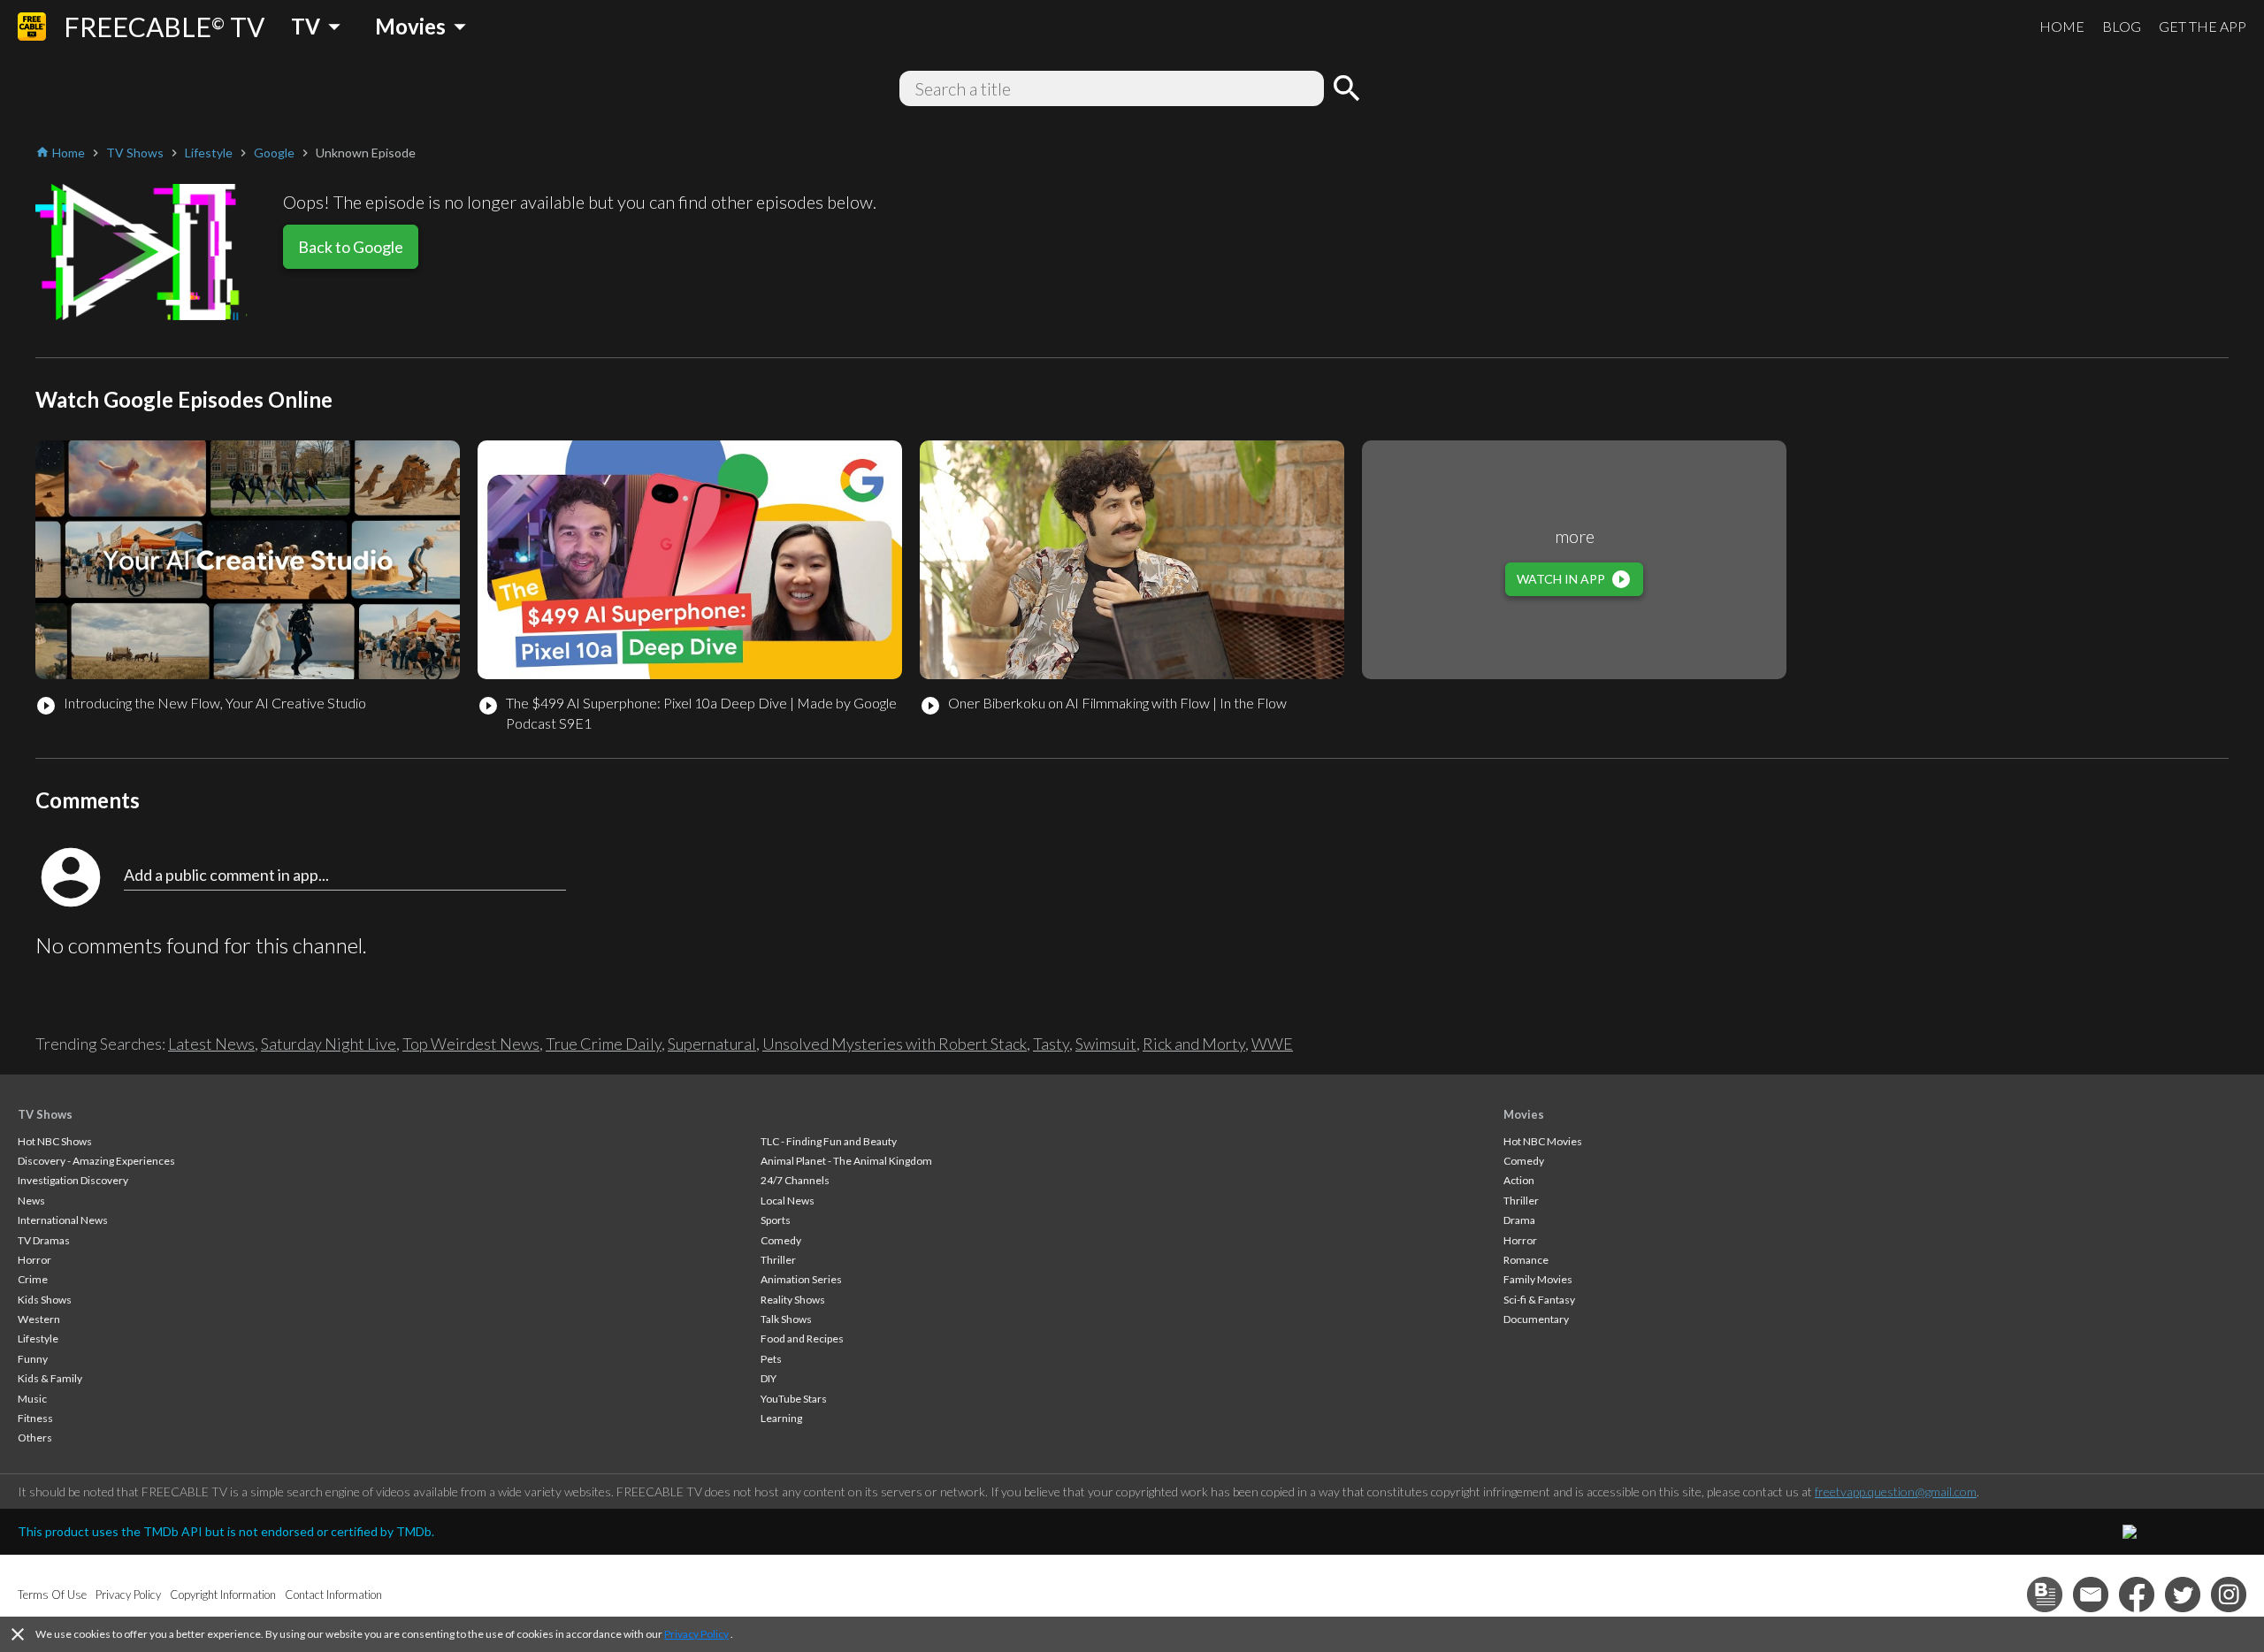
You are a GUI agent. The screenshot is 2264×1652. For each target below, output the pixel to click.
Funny (33, 1359)
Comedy (781, 1240)
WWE (1272, 1044)
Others (35, 1438)
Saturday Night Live (329, 1044)
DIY (769, 1378)
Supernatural (712, 1044)
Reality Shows (793, 1300)
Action (1519, 1180)
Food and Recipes (802, 1338)
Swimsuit (1106, 1044)
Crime (33, 1279)
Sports (776, 1220)
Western (39, 1319)
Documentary (1536, 1319)
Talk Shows (786, 1319)
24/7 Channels (795, 1180)
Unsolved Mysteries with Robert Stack (895, 1044)
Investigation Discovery (73, 1180)
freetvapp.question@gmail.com (1896, 1491)
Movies (1524, 1114)
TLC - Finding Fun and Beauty (829, 1141)
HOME (2062, 26)
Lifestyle (38, 1338)
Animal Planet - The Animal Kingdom (846, 1161)
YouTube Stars (794, 1399)
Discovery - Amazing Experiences (96, 1161)
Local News (788, 1201)
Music (32, 1399)
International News (63, 1220)
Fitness (35, 1418)
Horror (34, 1260)
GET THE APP (2203, 26)
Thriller (778, 1260)
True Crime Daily (604, 1044)
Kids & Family (50, 1378)
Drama (1519, 1220)
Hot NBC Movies (1543, 1141)
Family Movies (1538, 1279)
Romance (1526, 1260)
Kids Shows (45, 1300)
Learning (781, 1418)
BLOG (2122, 26)
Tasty (1051, 1044)
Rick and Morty (1194, 1044)
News (31, 1201)
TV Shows (45, 1114)
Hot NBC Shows (55, 1141)
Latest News (211, 1044)
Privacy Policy (696, 1634)
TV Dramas (44, 1240)
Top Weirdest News (471, 1044)
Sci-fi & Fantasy (1539, 1300)
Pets (771, 1359)
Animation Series (801, 1279)
